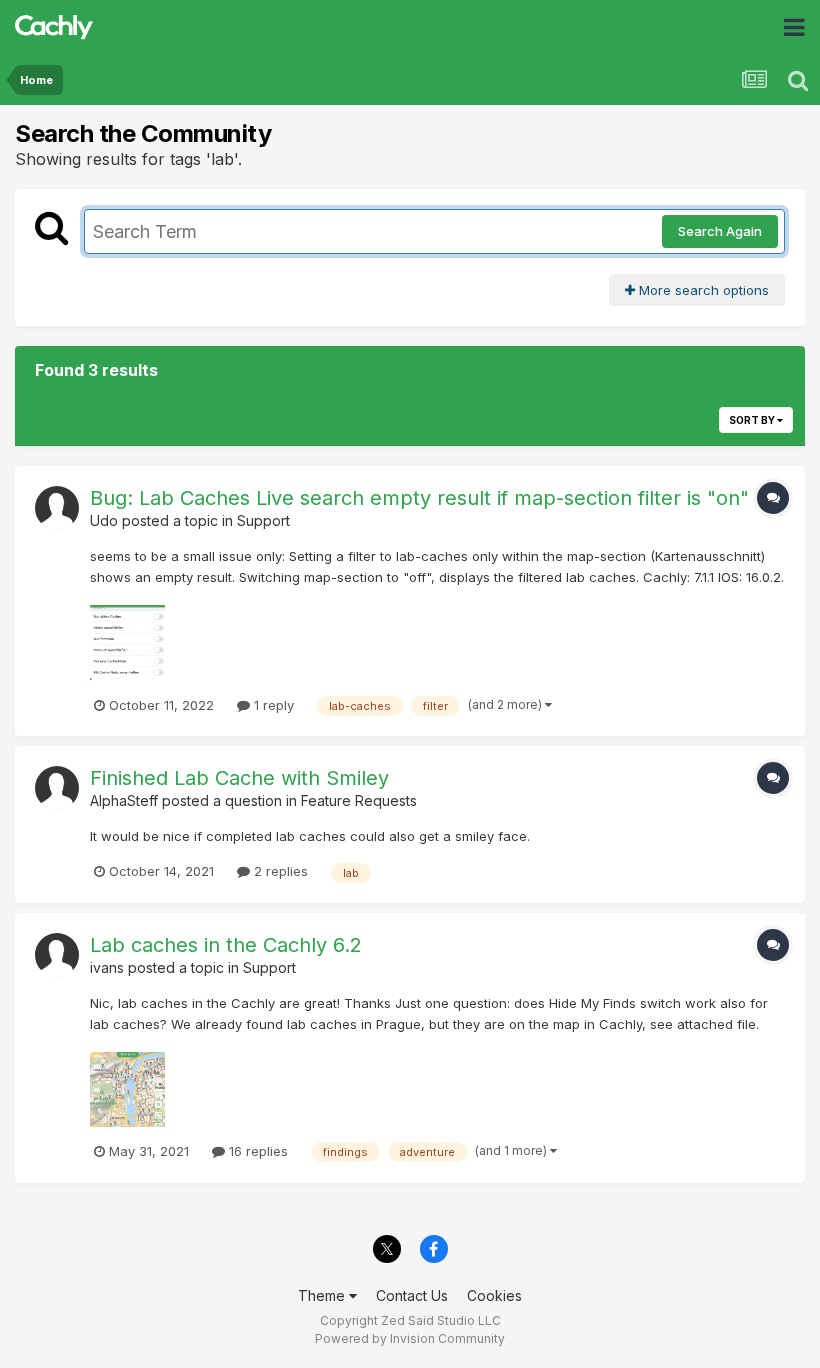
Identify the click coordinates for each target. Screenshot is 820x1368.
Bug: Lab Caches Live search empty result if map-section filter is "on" (419, 498)
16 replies (256, 1151)
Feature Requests (359, 800)
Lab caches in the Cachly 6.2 (226, 945)
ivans (107, 967)
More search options (702, 290)
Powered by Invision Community (410, 1338)
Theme (323, 1295)
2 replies (279, 871)
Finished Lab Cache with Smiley (239, 778)
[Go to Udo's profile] (57, 508)
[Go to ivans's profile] (57, 955)
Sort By (753, 420)
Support (263, 520)
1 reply (272, 705)
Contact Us (412, 1295)
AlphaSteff (124, 800)
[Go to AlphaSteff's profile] (57, 788)
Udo (104, 520)
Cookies (494, 1295)
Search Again (720, 231)
